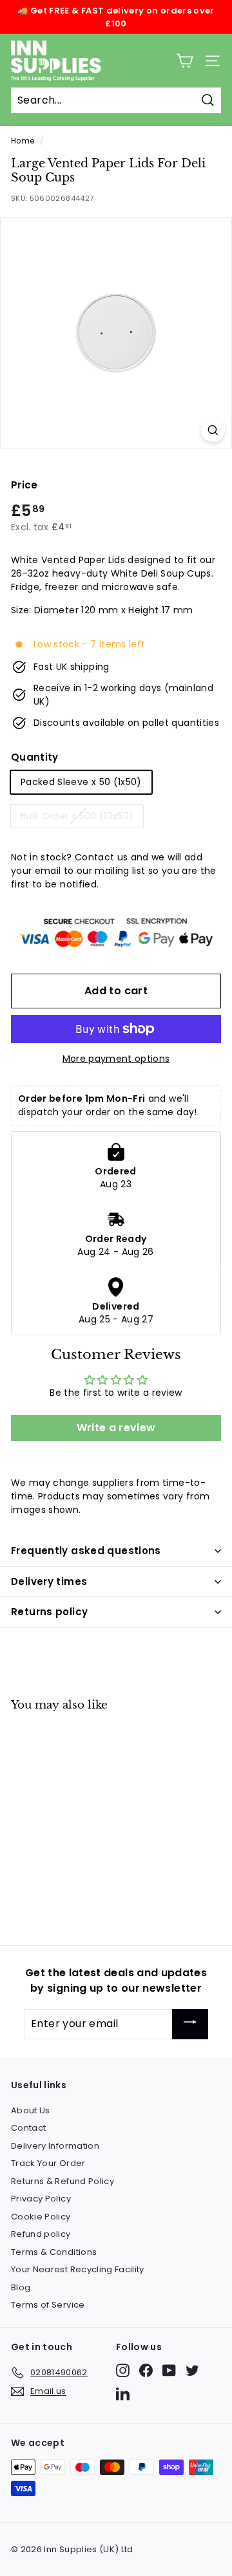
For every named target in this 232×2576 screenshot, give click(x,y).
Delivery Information (55, 2146)
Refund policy (41, 2234)
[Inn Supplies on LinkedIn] (123, 2394)
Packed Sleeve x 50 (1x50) (81, 782)
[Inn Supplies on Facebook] (146, 2370)
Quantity (35, 757)
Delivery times (49, 1581)
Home (23, 141)
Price (24, 485)
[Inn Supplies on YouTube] (169, 2370)
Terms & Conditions (54, 2252)
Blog (21, 2287)
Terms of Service (48, 2305)
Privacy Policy (41, 2199)
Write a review (116, 1428)
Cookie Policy (41, 2217)
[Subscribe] (190, 2024)
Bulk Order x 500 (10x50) (77, 816)
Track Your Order (48, 2163)
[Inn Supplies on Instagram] (123, 2370)
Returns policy (49, 1612)
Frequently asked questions (86, 1551)
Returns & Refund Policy (63, 2181)
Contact (28, 2128)
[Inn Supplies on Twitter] (192, 2370)
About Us (31, 2110)
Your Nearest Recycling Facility (78, 2269)
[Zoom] (213, 430)
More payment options (116, 1059)
